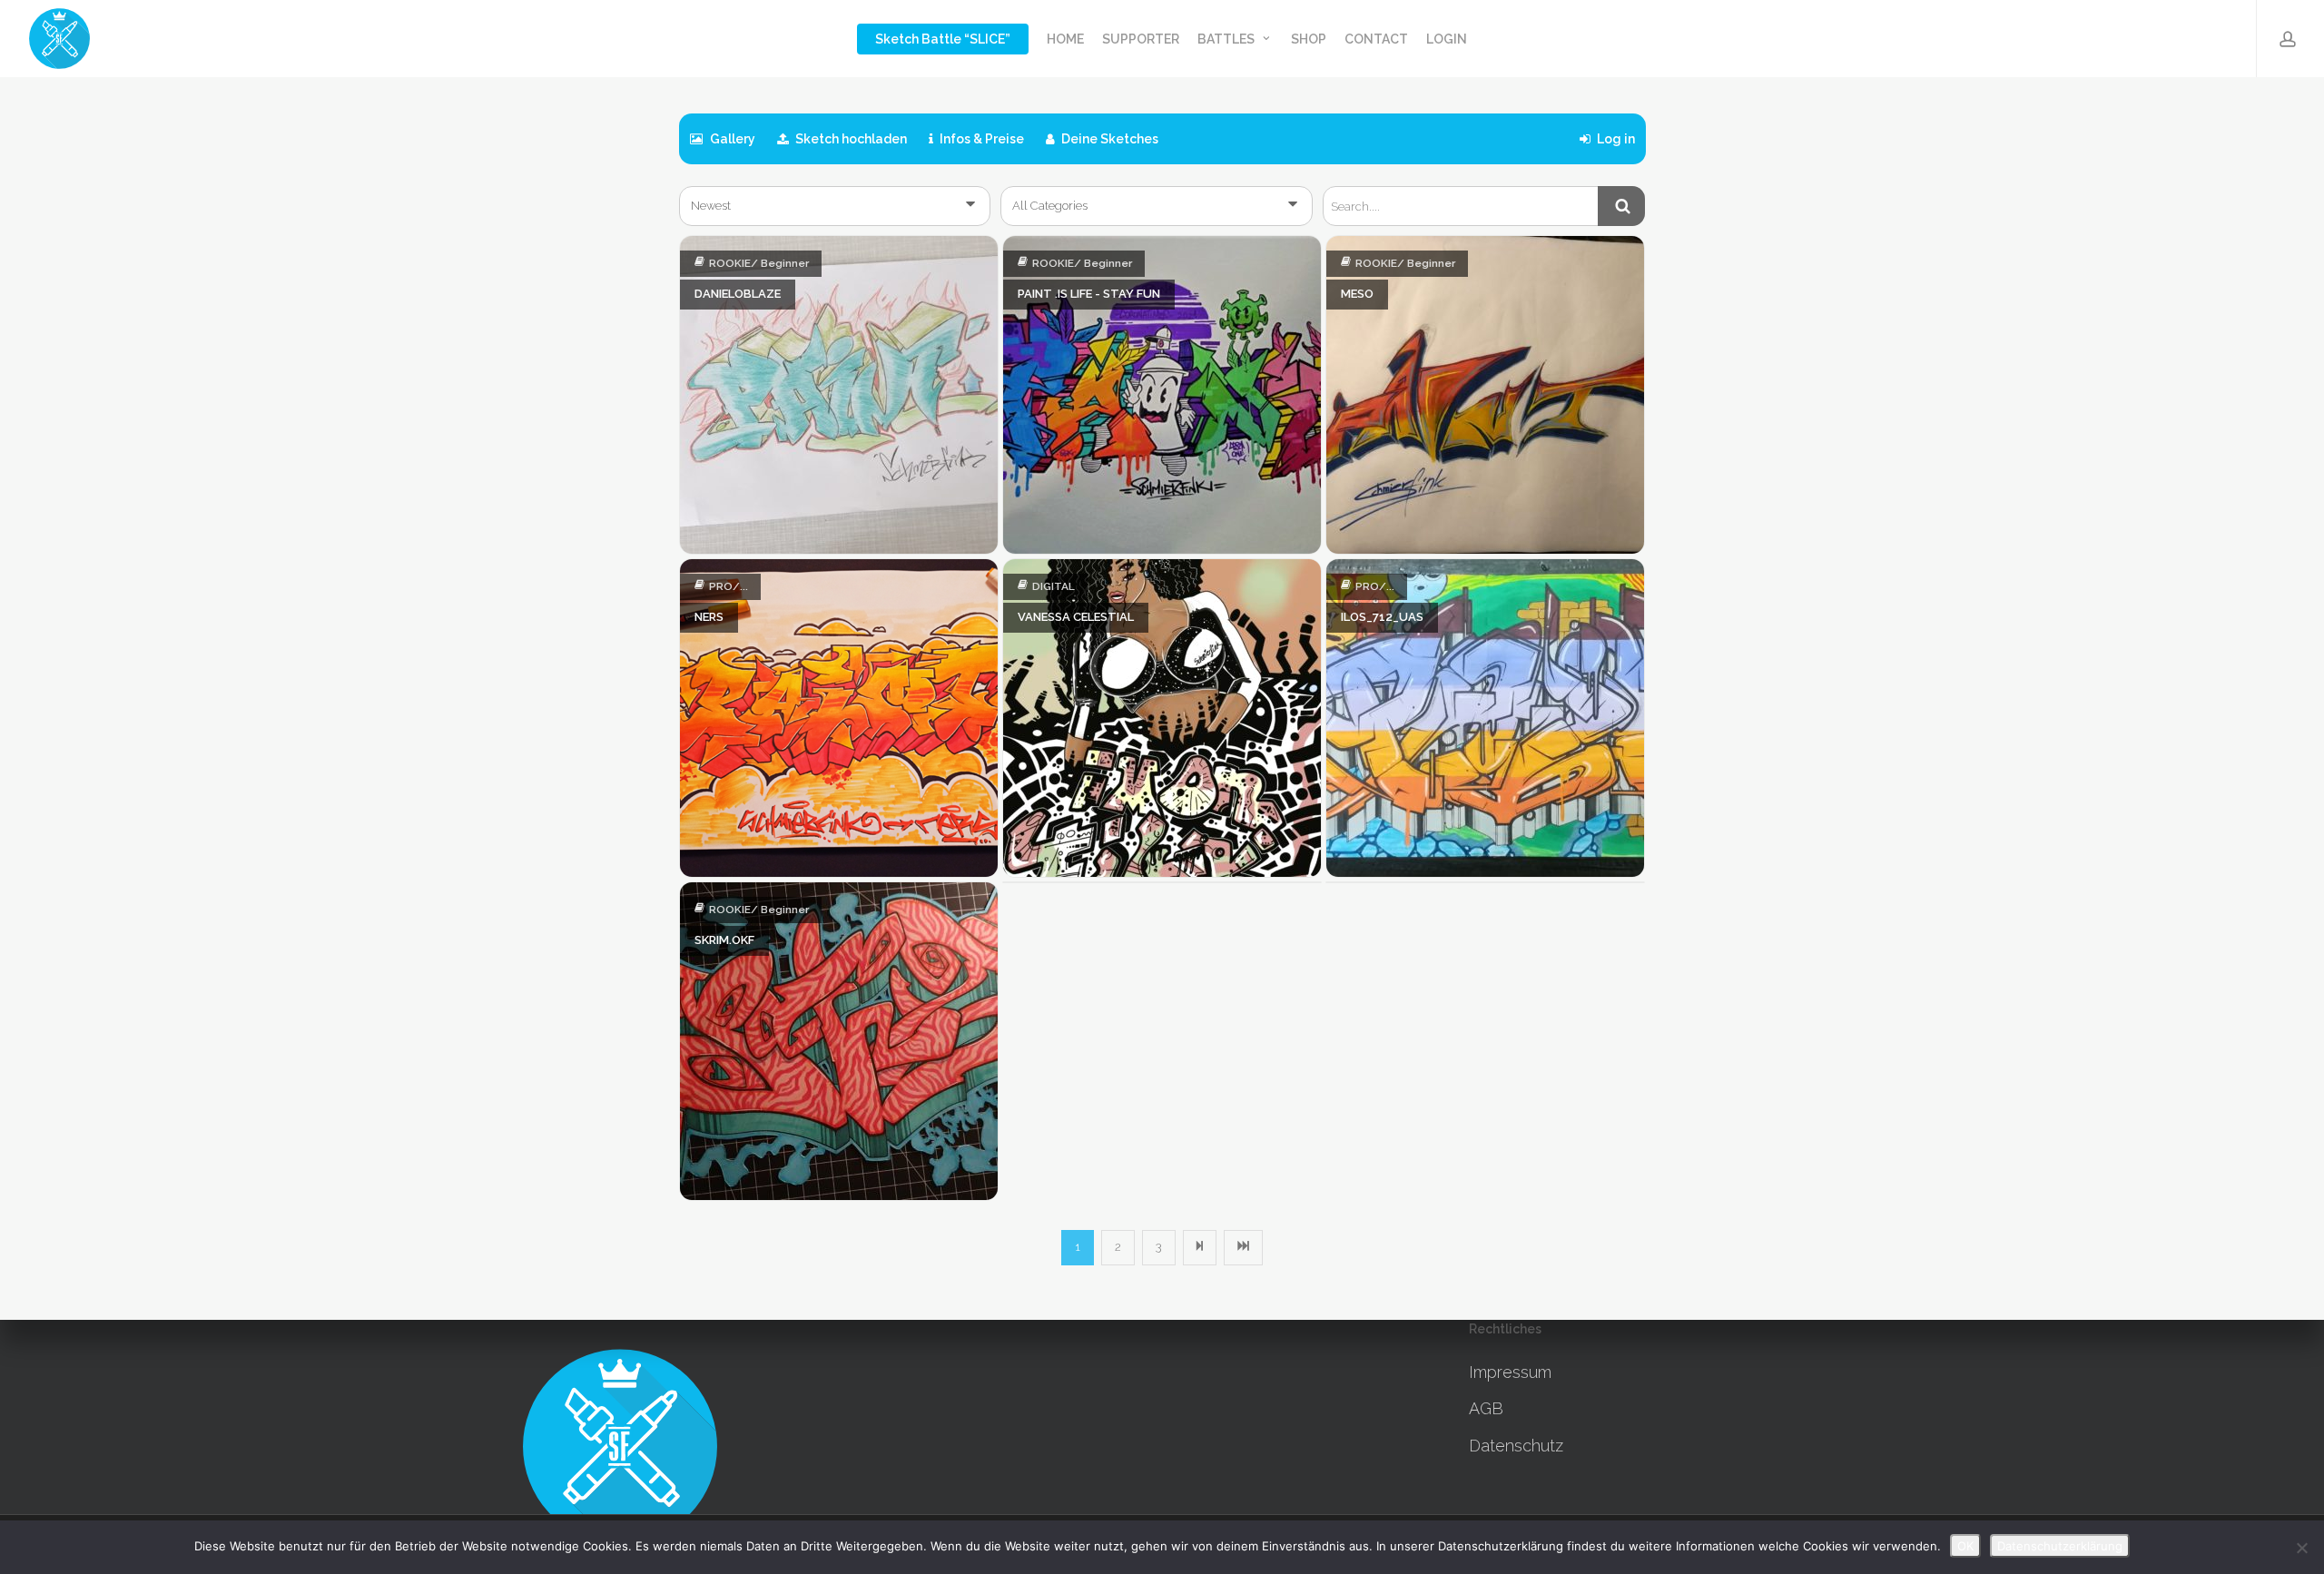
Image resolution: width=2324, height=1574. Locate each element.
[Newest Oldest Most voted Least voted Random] (835, 206)
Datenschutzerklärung (2060, 1546)
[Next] (1200, 1247)
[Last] (1243, 1247)
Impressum (1510, 1372)
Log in (1615, 139)
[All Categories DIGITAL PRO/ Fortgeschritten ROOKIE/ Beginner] (1157, 206)
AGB (1486, 1408)
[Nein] (2301, 1548)
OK (1965, 1546)
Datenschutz (1516, 1446)
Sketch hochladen (850, 139)
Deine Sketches (1108, 139)
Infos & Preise (980, 139)
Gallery (731, 139)
